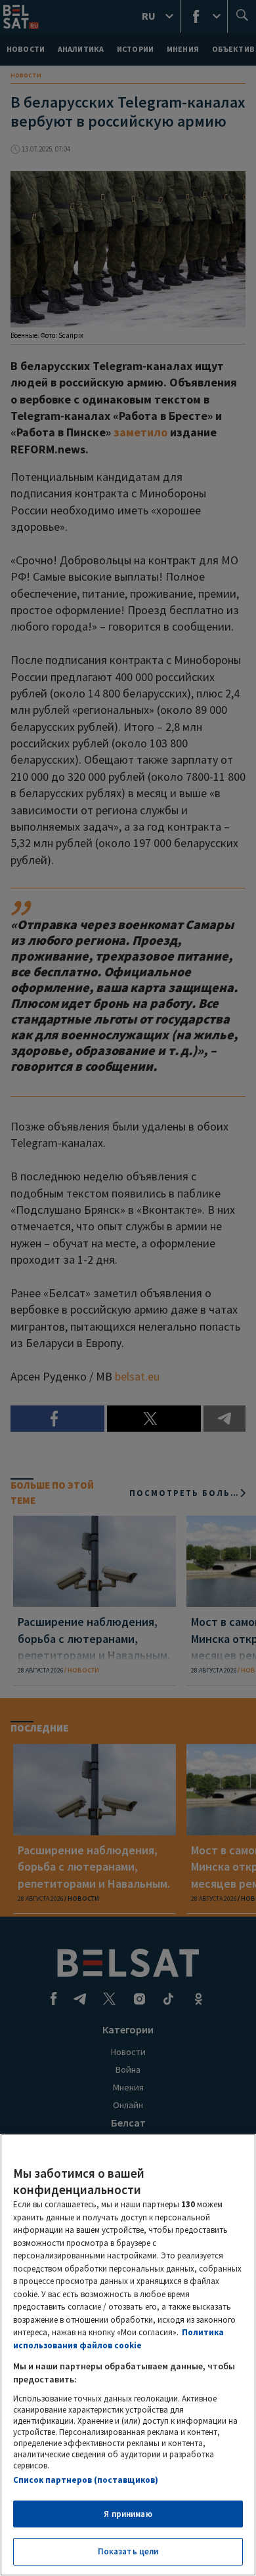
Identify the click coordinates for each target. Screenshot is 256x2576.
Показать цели (128, 2551)
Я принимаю (128, 2514)
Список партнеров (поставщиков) (86, 2480)
